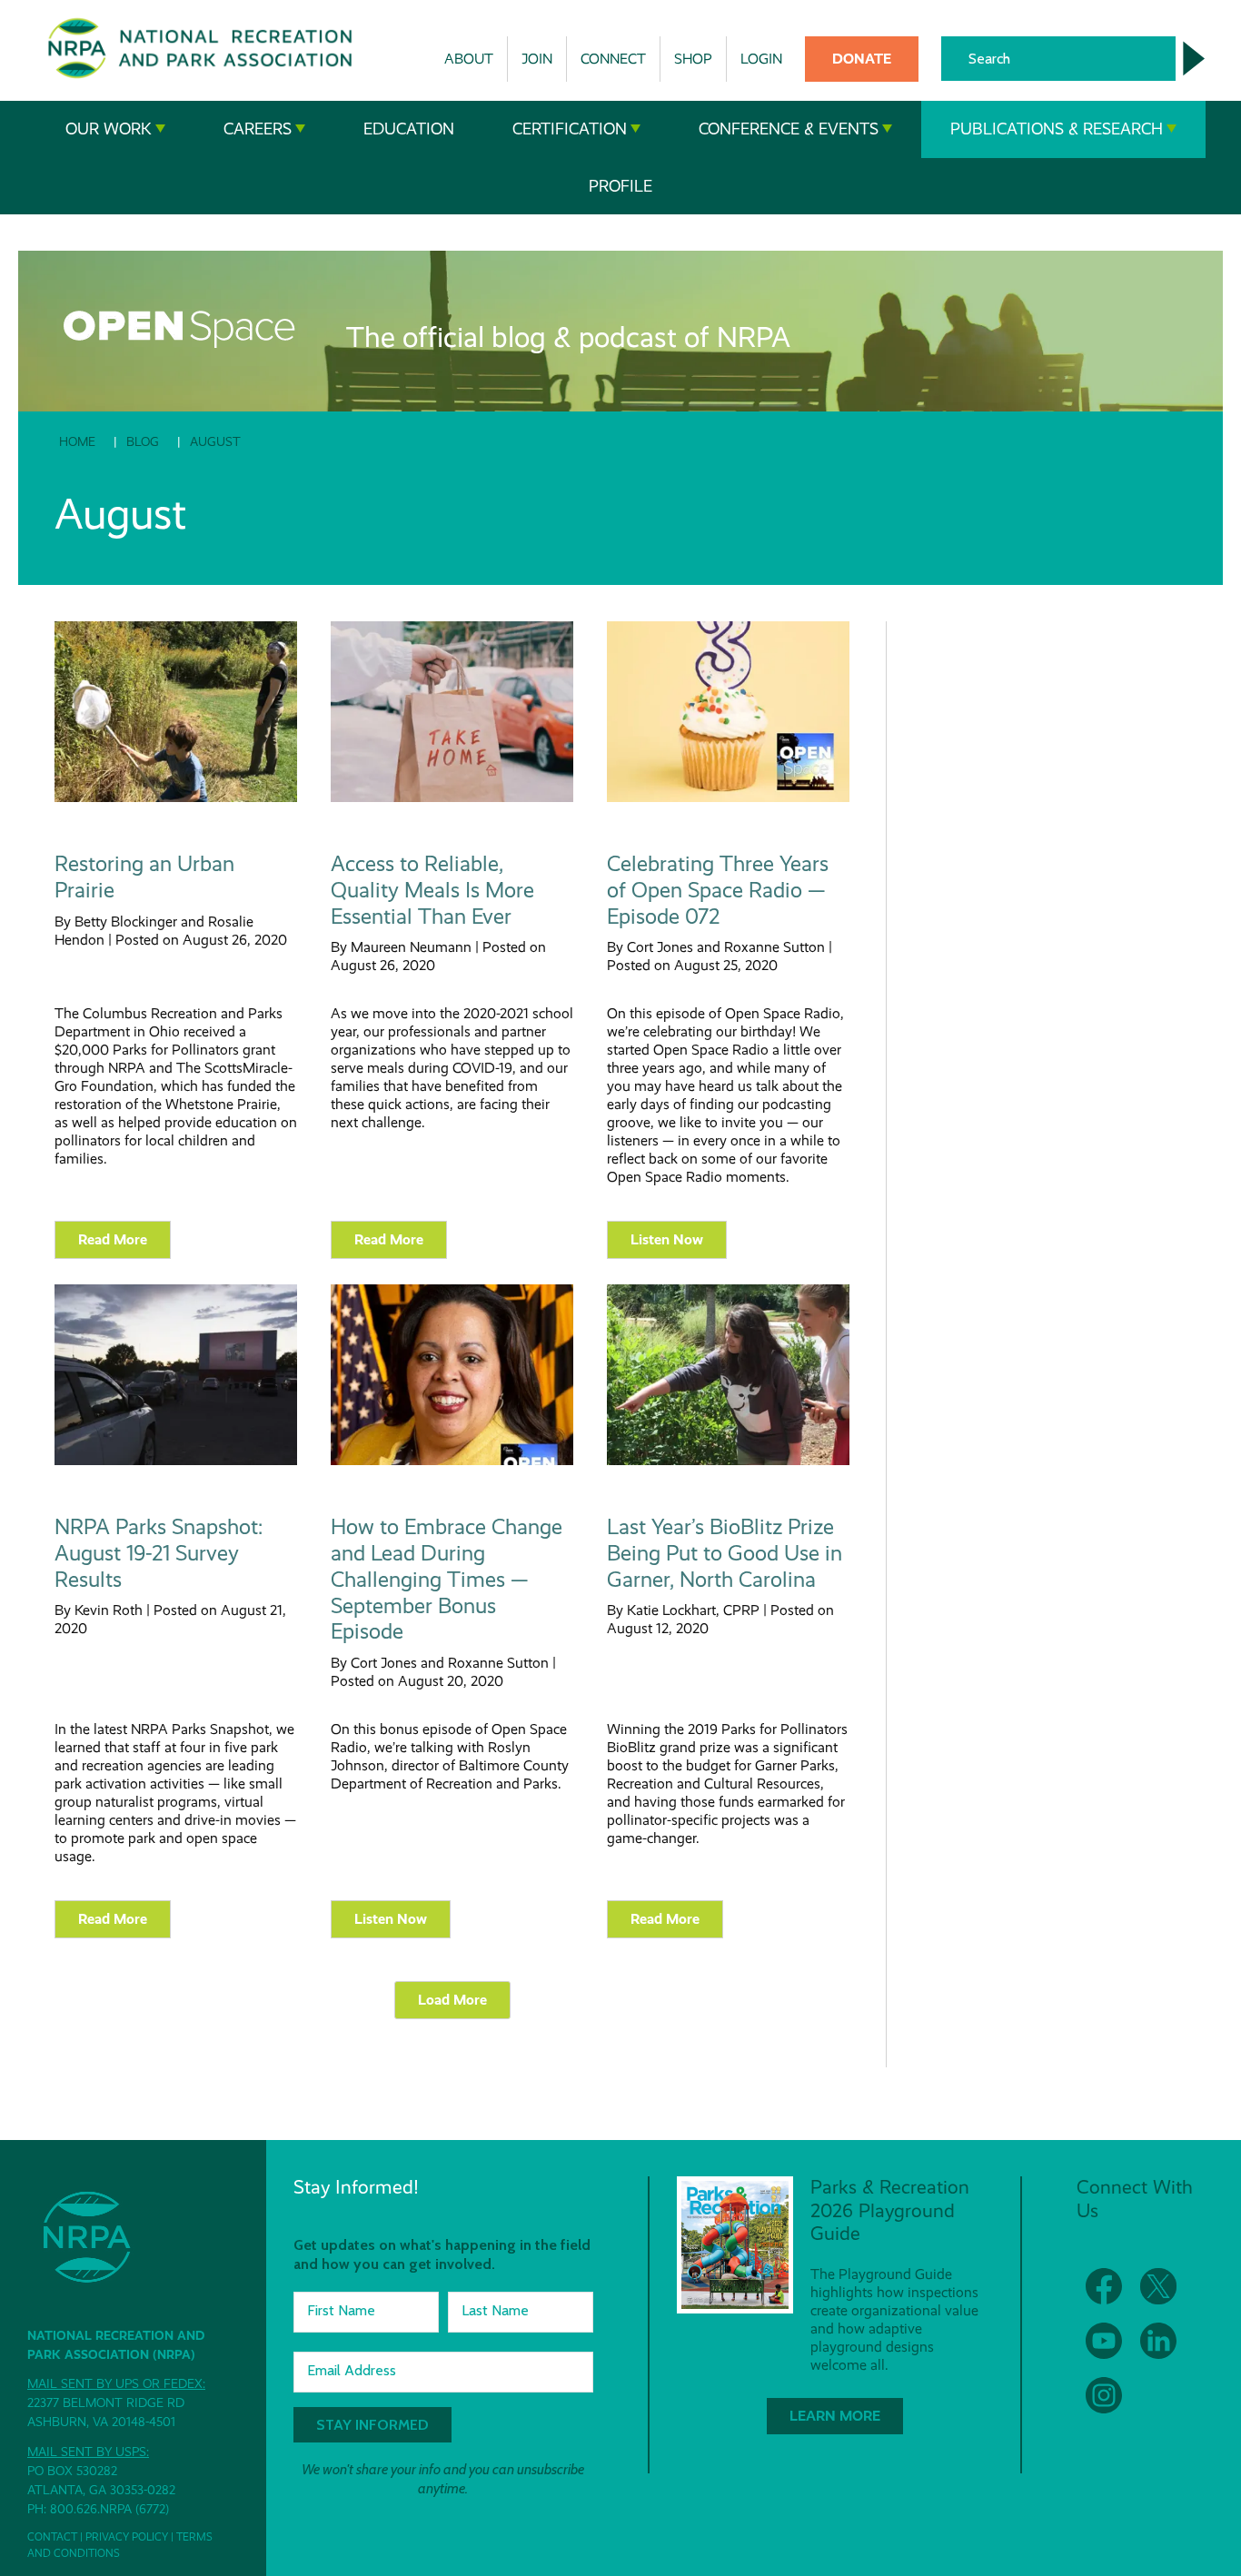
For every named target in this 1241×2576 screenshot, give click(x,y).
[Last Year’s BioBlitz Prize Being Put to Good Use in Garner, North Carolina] (728, 1461)
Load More (452, 2000)
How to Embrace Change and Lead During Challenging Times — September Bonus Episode (447, 1579)
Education (409, 129)
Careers (258, 129)
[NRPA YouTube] (1104, 2341)
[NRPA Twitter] (1158, 2286)
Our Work (109, 129)
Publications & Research (1057, 129)
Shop (693, 59)
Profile (620, 186)
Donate (862, 59)
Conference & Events (789, 129)
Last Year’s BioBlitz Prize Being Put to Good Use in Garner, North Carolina (725, 1553)
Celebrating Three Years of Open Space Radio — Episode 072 (718, 890)
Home (77, 441)
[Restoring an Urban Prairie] (176, 798)
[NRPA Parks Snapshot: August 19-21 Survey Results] (176, 1461)
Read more (113, 1239)
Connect (613, 59)
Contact (52, 2537)
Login (761, 59)
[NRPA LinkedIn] (1158, 2341)
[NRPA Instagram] (1104, 2395)
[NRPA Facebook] (1104, 2286)
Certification (570, 129)
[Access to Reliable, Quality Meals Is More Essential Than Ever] (452, 798)
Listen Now (667, 1239)
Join (537, 59)
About (469, 59)
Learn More (835, 2416)
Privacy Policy (127, 2537)
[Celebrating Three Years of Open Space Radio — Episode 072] (728, 798)
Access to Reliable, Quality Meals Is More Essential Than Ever (432, 890)
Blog (143, 441)
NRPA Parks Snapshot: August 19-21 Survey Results (159, 1553)
